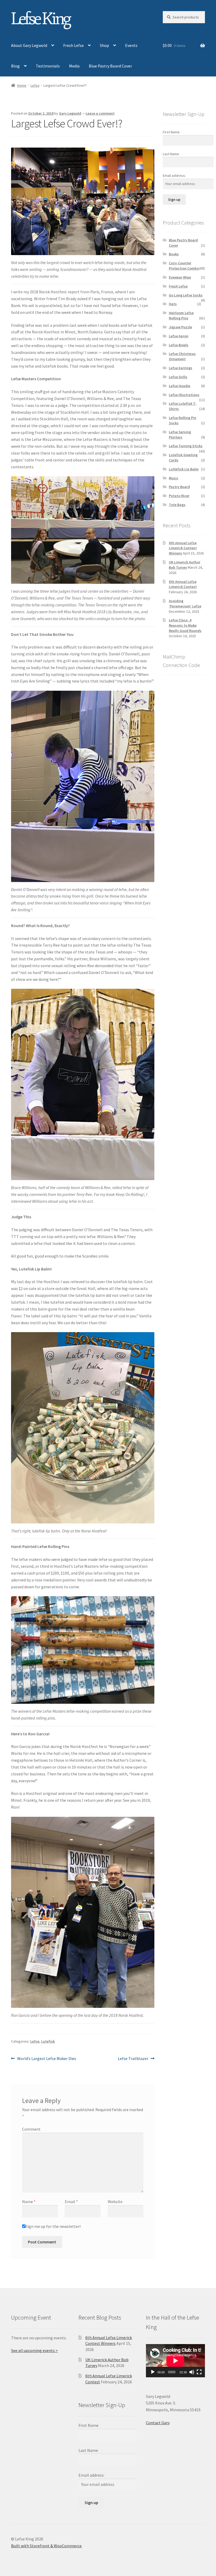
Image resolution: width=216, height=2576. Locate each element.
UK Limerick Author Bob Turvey (185, 565)
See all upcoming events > (35, 2350)
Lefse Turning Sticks (186, 446)
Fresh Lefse (73, 45)
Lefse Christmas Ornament (182, 356)
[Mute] (192, 2372)
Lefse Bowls (179, 345)
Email (71, 2202)
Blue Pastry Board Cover (110, 66)
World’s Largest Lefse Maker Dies (46, 2059)
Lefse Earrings (181, 368)
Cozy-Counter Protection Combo (184, 266)
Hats (173, 304)
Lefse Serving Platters (180, 435)
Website (115, 2202)
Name (29, 2202)
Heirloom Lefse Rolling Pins (181, 315)
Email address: (174, 176)
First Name (171, 132)
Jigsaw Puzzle (180, 327)
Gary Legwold (70, 113)
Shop (104, 45)
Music (174, 478)
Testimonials (48, 66)
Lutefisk (48, 2041)
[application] (175, 2361)
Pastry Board (179, 487)
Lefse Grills (178, 377)
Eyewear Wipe (180, 277)
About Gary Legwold (29, 45)
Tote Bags (177, 505)
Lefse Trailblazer (133, 2059)
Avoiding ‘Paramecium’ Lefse (185, 603)
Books (174, 254)
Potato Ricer (179, 496)
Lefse (35, 85)
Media (74, 66)
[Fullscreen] (199, 2372)
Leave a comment (100, 113)
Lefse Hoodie (180, 386)
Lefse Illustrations (184, 395)
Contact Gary (158, 2423)
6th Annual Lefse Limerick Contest (183, 584)
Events (131, 45)
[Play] (153, 2372)
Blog (15, 66)
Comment (31, 2129)
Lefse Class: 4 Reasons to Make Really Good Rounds (185, 625)
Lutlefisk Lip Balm (184, 469)
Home (22, 85)
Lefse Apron (179, 336)
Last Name (171, 154)
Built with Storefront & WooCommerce (46, 2546)
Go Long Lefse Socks (186, 295)
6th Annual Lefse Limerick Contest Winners (183, 548)
